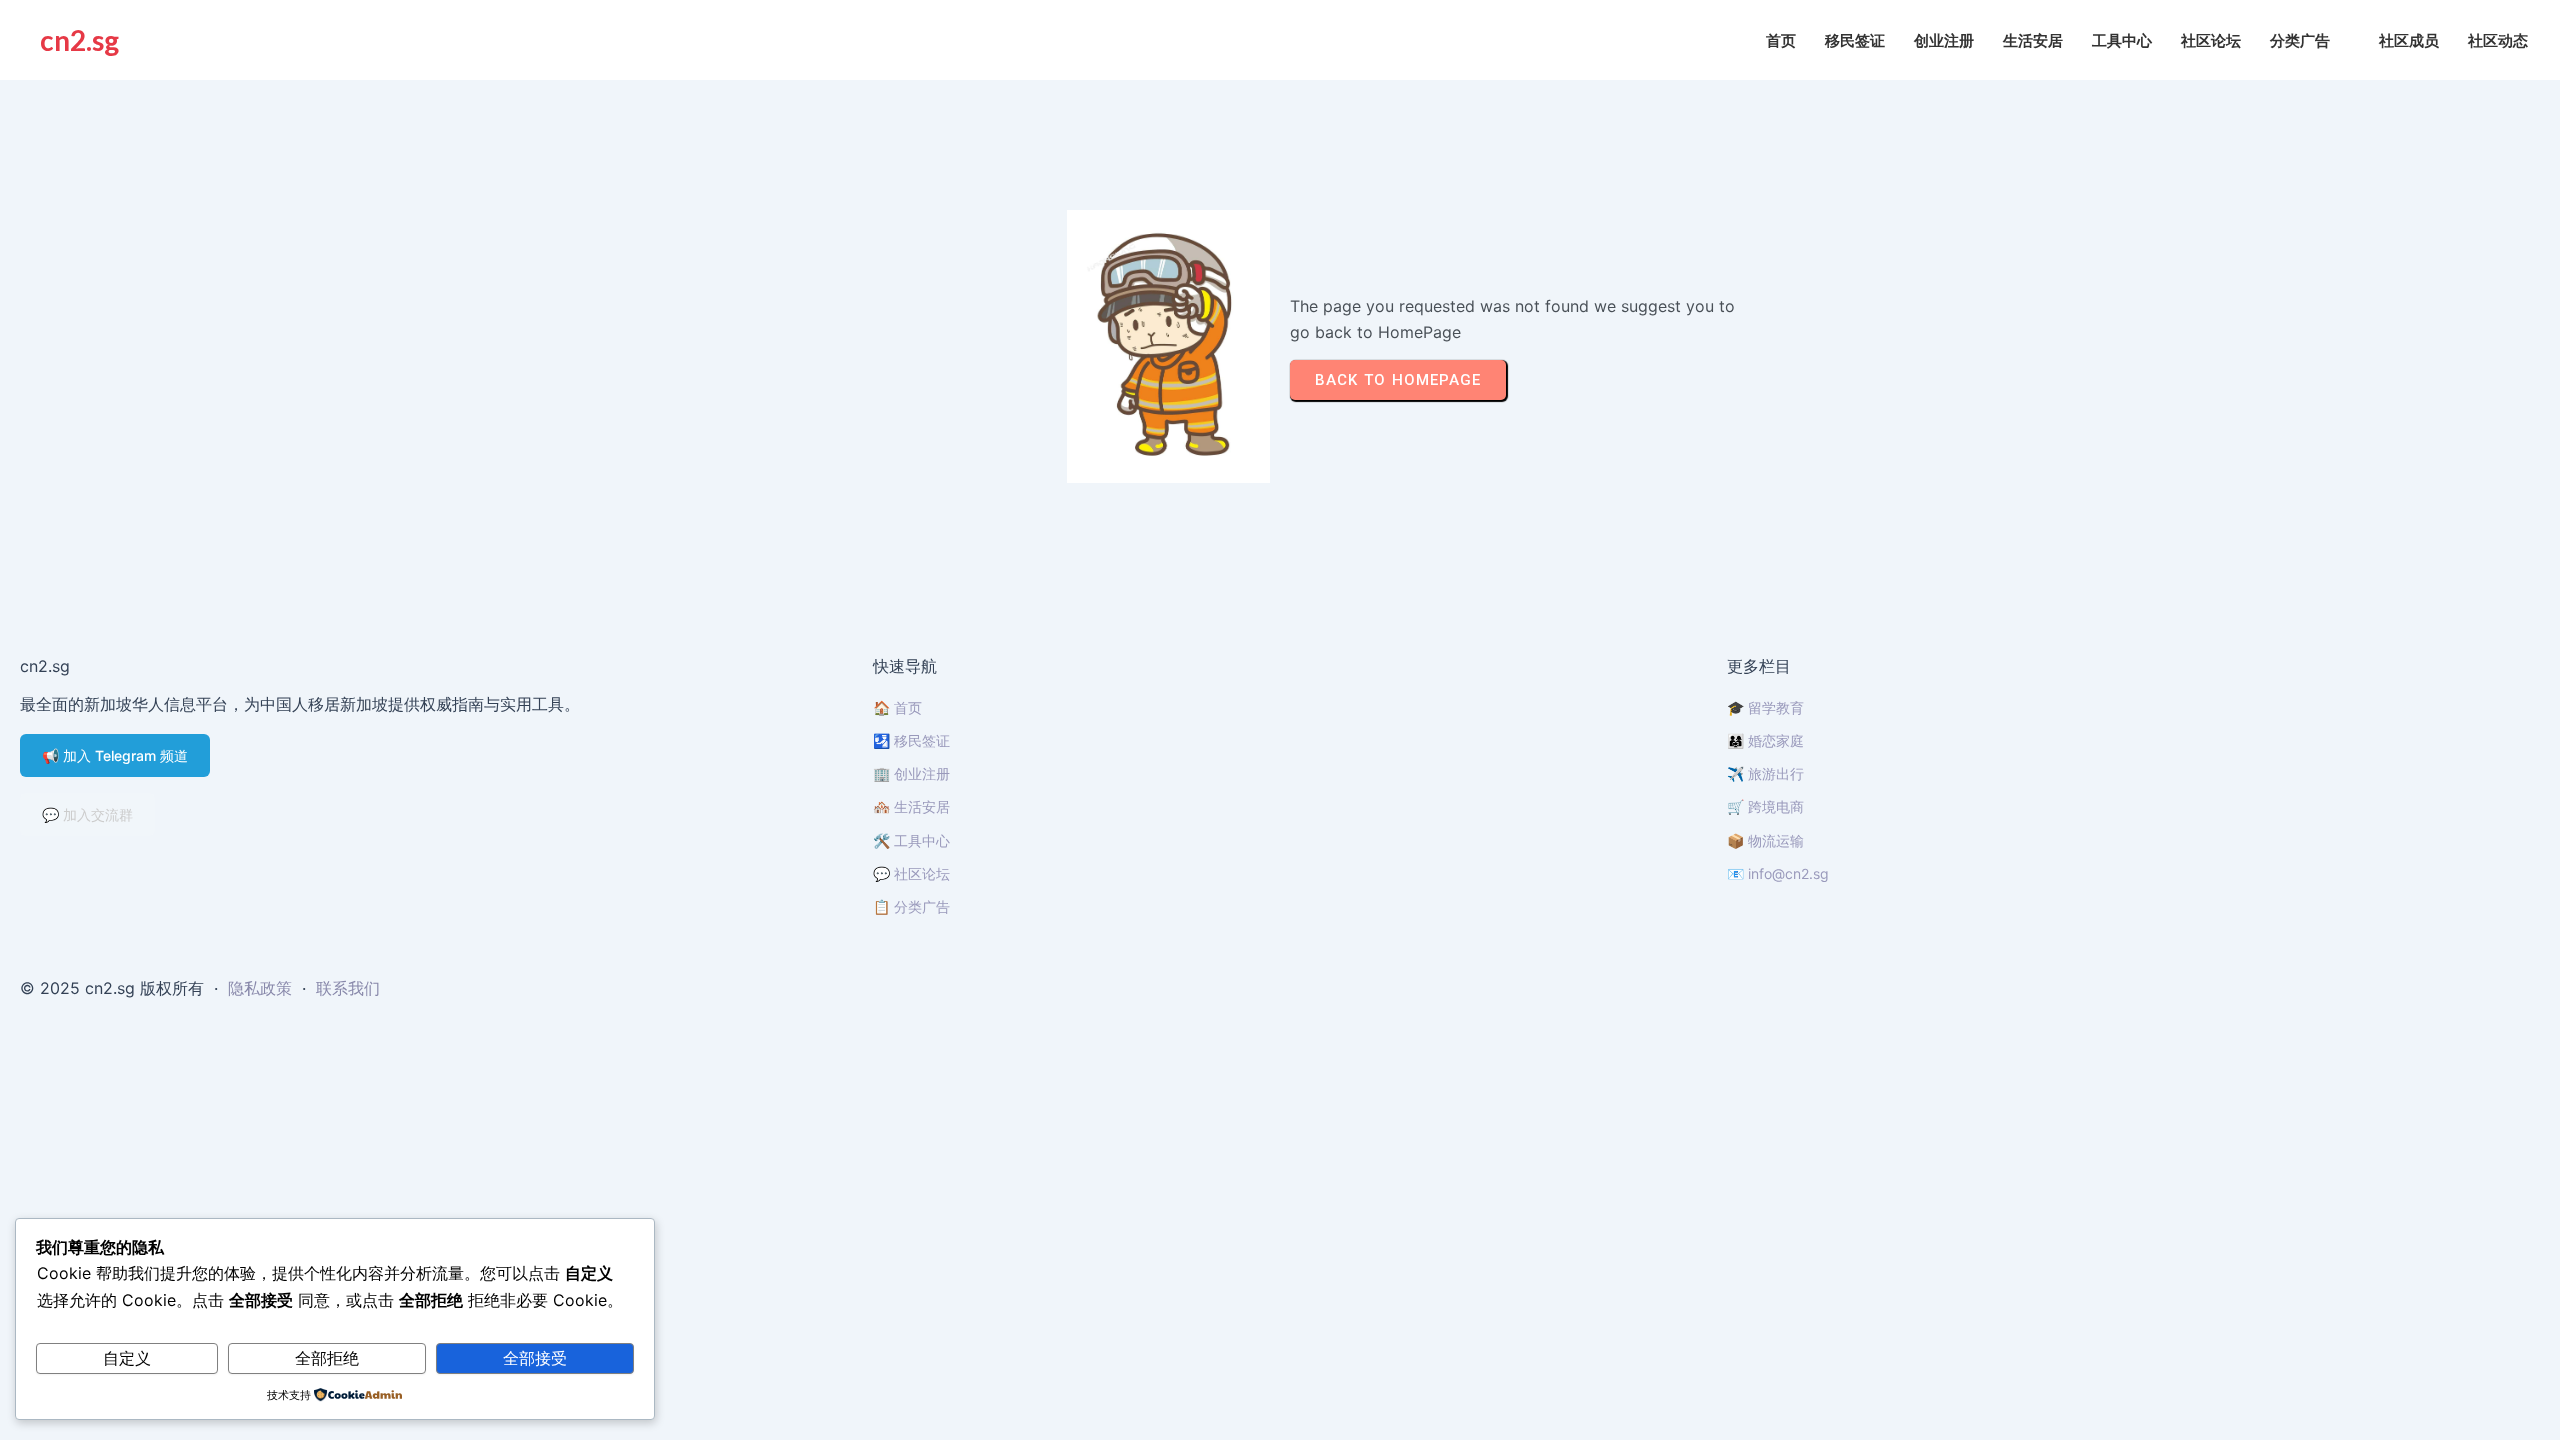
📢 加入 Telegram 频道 (115, 755)
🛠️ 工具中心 (911, 840)
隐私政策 (260, 988)
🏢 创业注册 (911, 773)
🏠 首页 (897, 707)
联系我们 (348, 988)
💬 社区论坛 (911, 873)
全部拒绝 (327, 1358)
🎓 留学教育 (1765, 707)
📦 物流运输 (1765, 840)
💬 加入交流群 (87, 814)
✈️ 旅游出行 (1765, 773)
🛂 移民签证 (911, 740)
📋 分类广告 (911, 906)
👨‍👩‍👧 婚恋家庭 (1765, 740)
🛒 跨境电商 (1765, 806)
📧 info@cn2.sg (1778, 873)
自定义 (127, 1358)
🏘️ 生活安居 (911, 806)
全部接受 (535, 1358)
